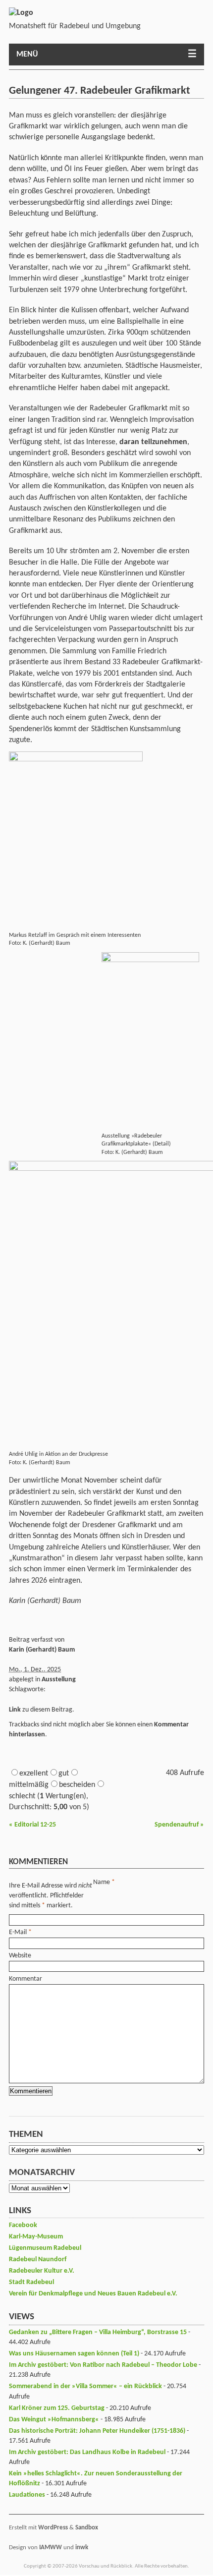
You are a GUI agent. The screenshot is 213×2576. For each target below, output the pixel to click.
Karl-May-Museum (36, 2237)
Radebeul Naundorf (38, 2260)
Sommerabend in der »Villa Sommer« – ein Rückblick (85, 2386)
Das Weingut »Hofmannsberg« (54, 2420)
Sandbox (87, 2528)
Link (15, 1710)
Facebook (23, 2225)
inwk (82, 2547)
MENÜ (27, 55)
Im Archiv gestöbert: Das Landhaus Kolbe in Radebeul (87, 2452)
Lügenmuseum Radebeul (45, 2248)
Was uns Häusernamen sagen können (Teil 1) (74, 2354)
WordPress (53, 2528)
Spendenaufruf (179, 1825)
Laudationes (27, 2495)
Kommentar (26, 1979)
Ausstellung (59, 1680)
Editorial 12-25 (32, 1825)
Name (102, 1882)
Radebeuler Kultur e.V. (42, 2271)
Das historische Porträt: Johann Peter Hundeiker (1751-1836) (97, 2431)
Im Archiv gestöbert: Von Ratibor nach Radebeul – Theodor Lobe (103, 2365)
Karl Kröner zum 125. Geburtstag (57, 2408)
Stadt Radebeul (31, 2282)
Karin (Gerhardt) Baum (42, 1650)
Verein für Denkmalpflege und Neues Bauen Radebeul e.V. (93, 2294)
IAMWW (51, 2547)
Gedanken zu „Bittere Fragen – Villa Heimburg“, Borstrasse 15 (98, 2332)
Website (20, 1956)
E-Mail (18, 1932)
